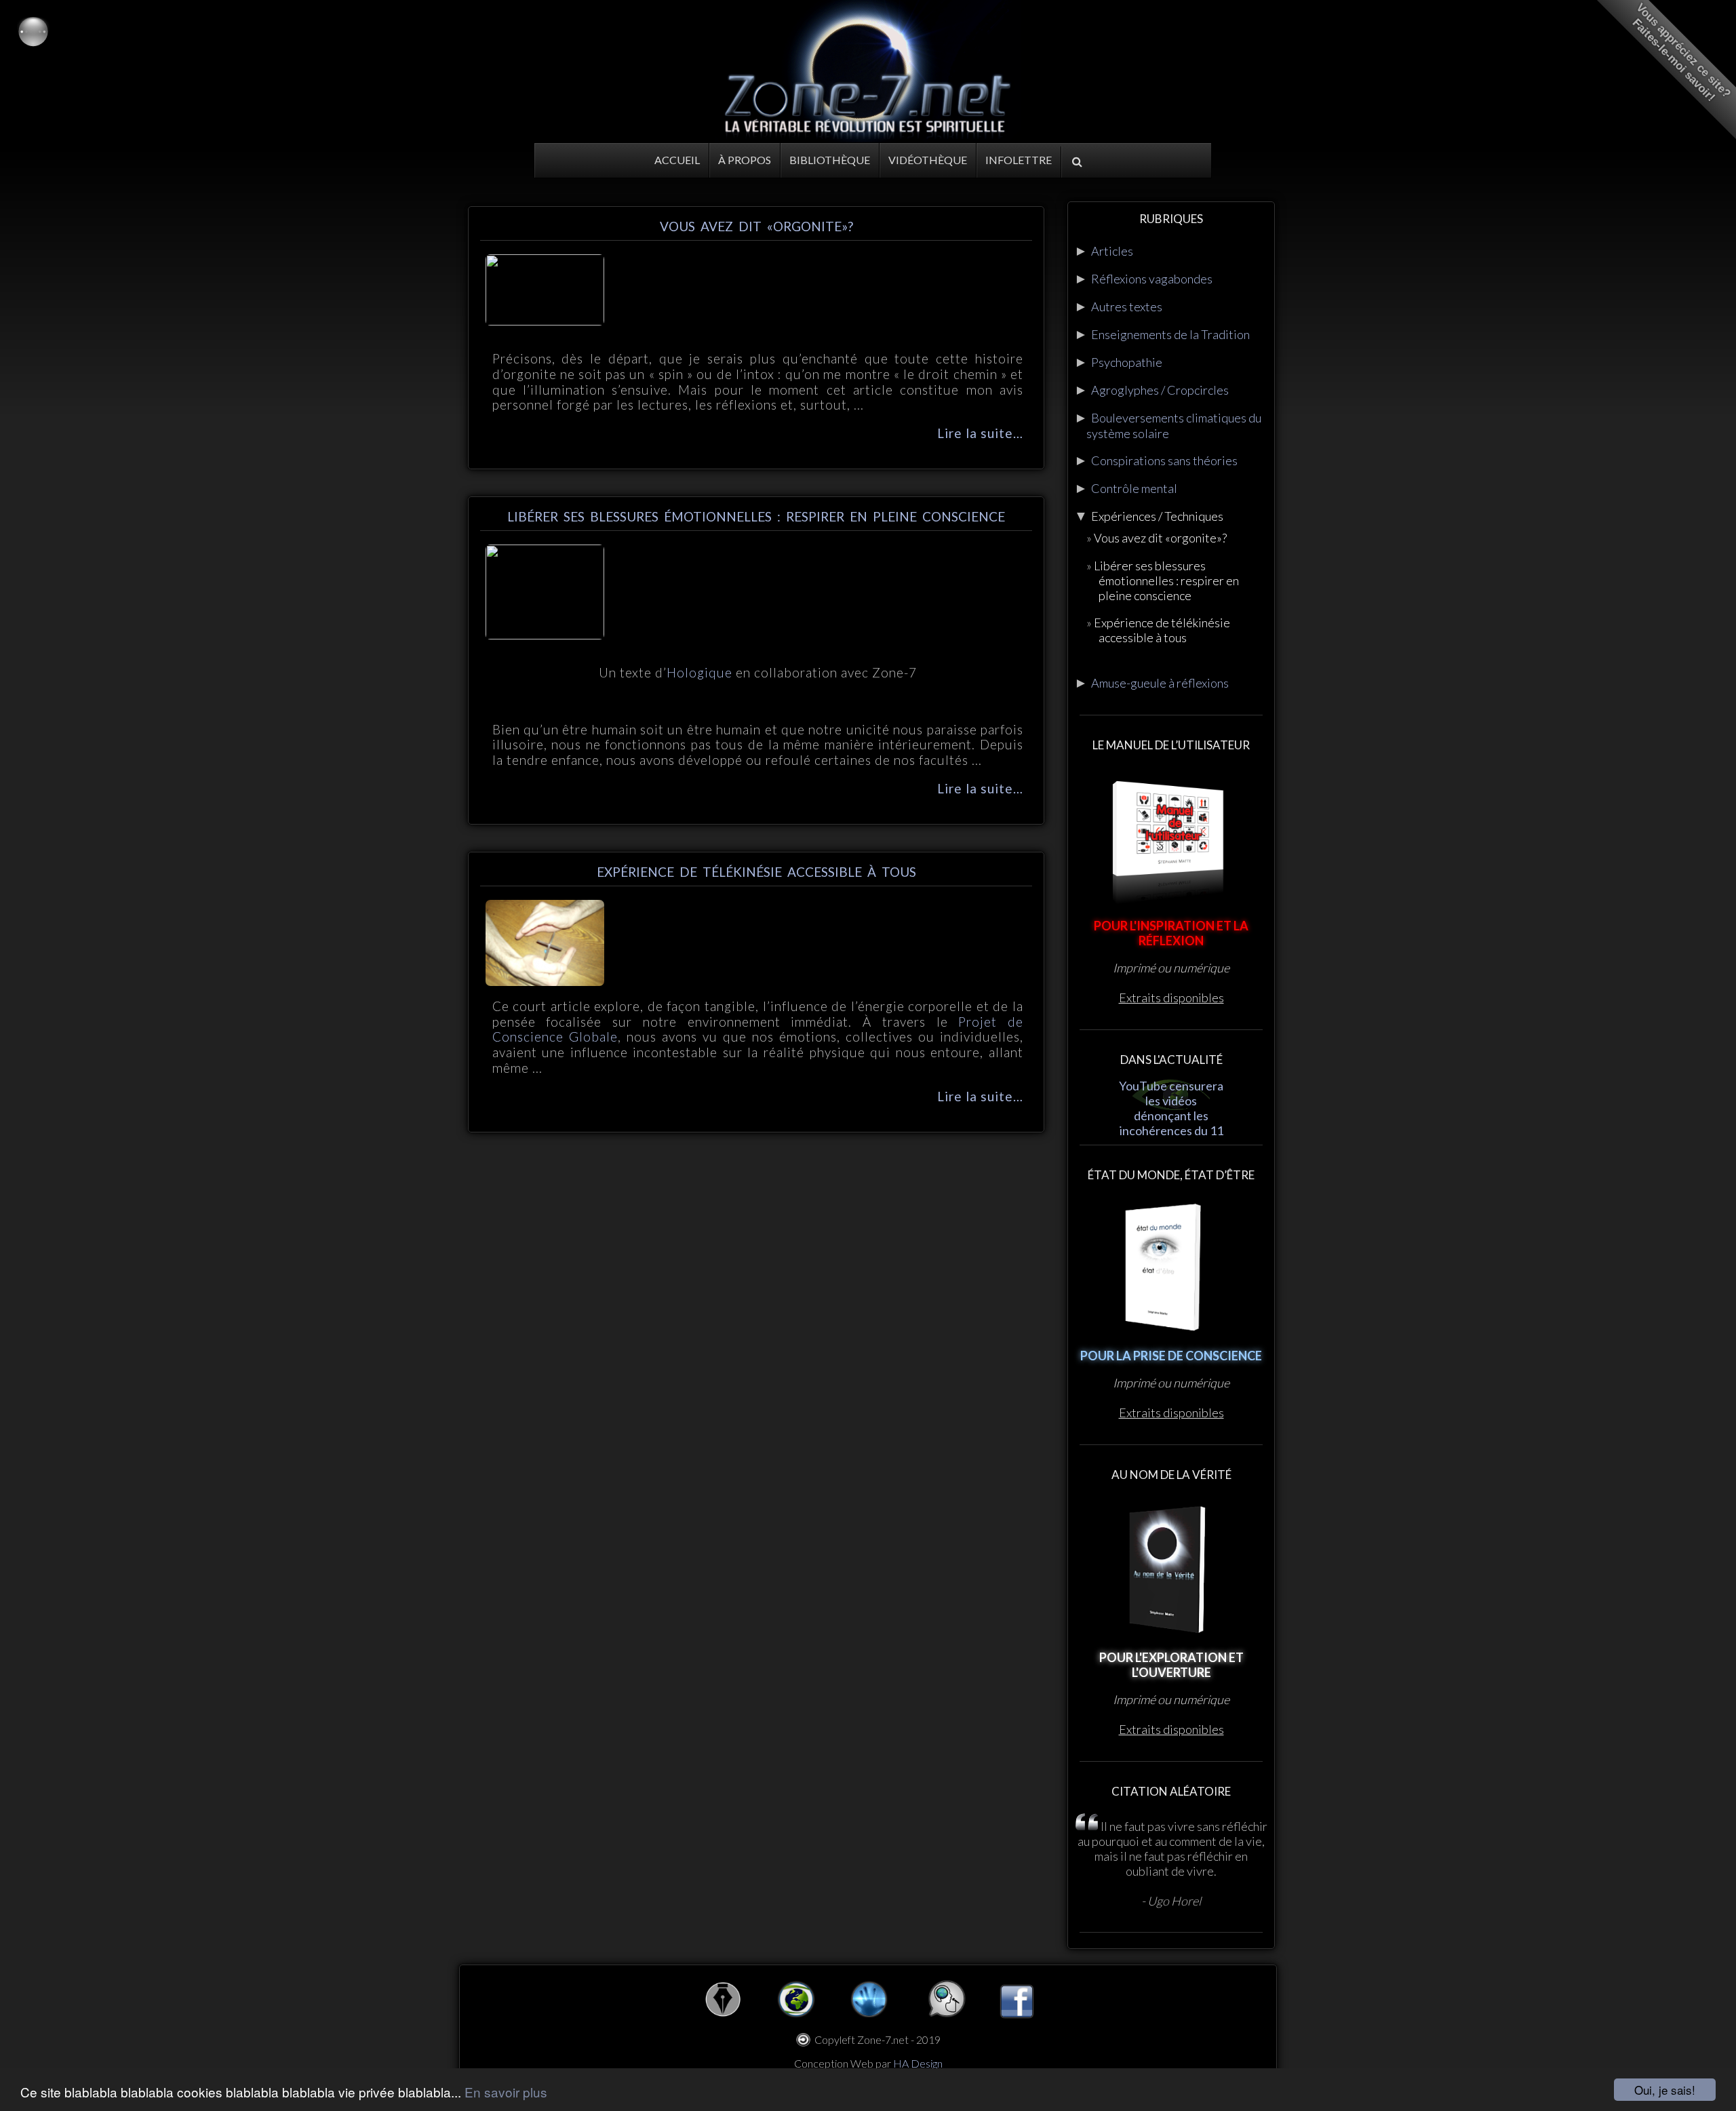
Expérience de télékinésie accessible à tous (756, 872)
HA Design (918, 2063)
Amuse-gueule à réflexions (1160, 683)
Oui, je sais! (1665, 2090)
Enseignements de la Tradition (1170, 334)
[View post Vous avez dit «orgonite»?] (545, 320)
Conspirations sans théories (1164, 460)
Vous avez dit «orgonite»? (756, 226)
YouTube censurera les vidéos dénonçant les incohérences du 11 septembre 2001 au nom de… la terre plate (1171, 1130)
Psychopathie (1127, 362)
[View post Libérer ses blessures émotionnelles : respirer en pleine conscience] (545, 634)
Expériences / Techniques (1157, 516)
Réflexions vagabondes (1152, 279)
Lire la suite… (980, 433)
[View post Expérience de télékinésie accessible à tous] (545, 981)
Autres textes (1127, 307)
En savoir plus (506, 2092)
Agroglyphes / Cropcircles (1160, 390)
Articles (1112, 251)
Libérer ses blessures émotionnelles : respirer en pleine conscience (756, 516)
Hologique (699, 672)
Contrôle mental (1134, 488)
